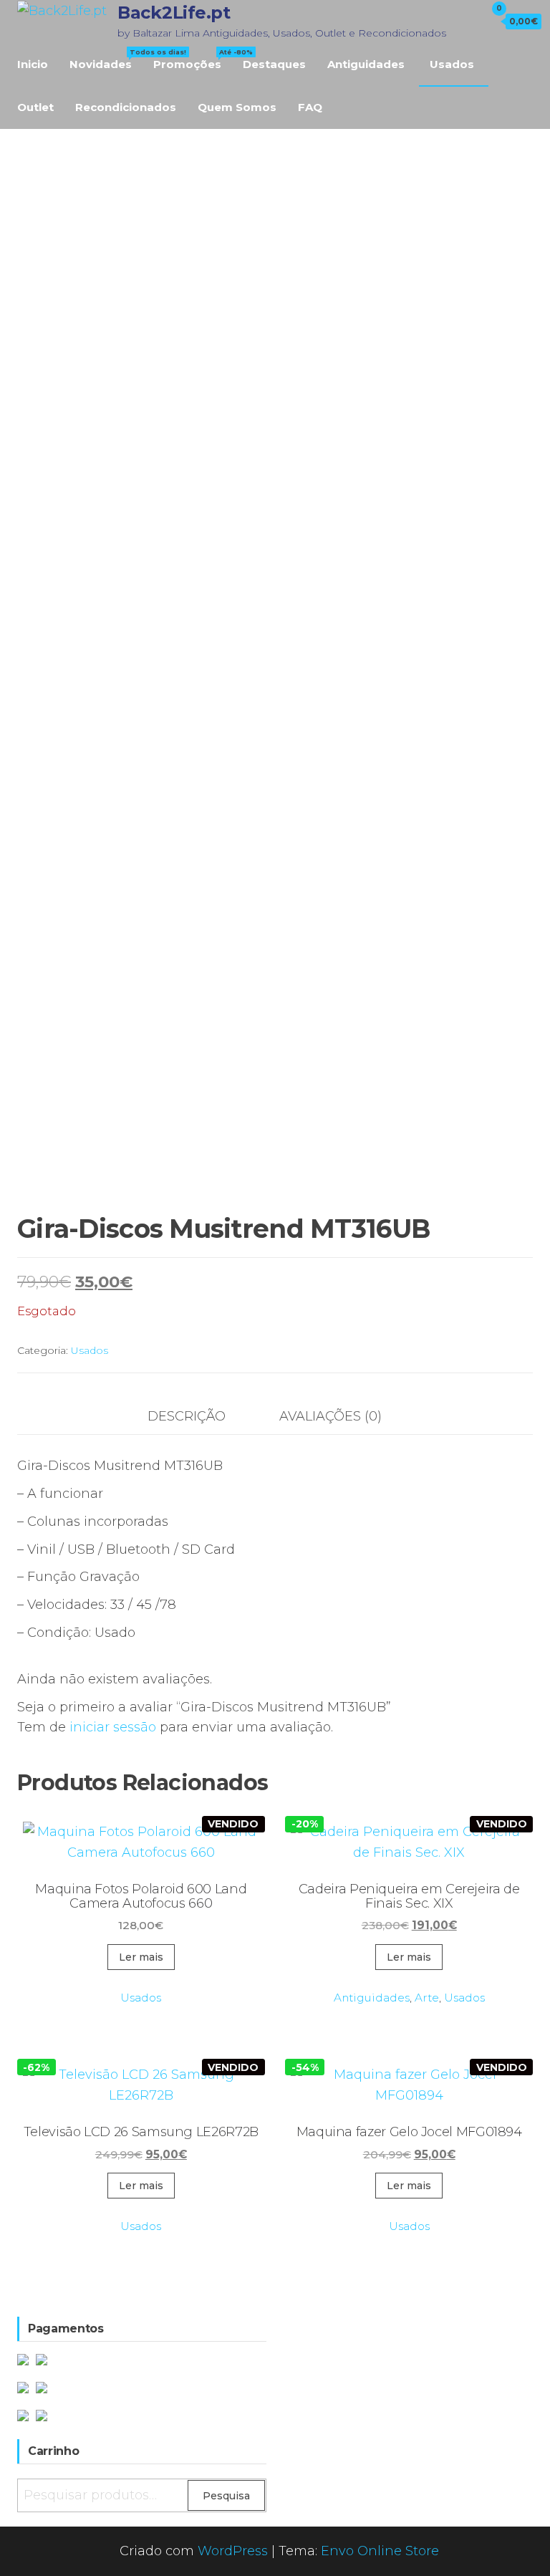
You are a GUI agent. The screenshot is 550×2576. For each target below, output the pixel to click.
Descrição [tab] (187, 1416)
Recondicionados (126, 107)
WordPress (233, 2551)
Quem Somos (237, 107)
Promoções (193, 59)
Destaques (274, 64)
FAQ (310, 107)
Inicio (33, 64)
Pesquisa (226, 2496)
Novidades (106, 59)
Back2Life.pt (174, 13)
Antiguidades (366, 64)
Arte (427, 1998)
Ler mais (141, 1957)
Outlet (35, 107)
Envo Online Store (380, 2551)
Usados (452, 64)
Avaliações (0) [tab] (331, 1416)
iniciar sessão (113, 1727)
